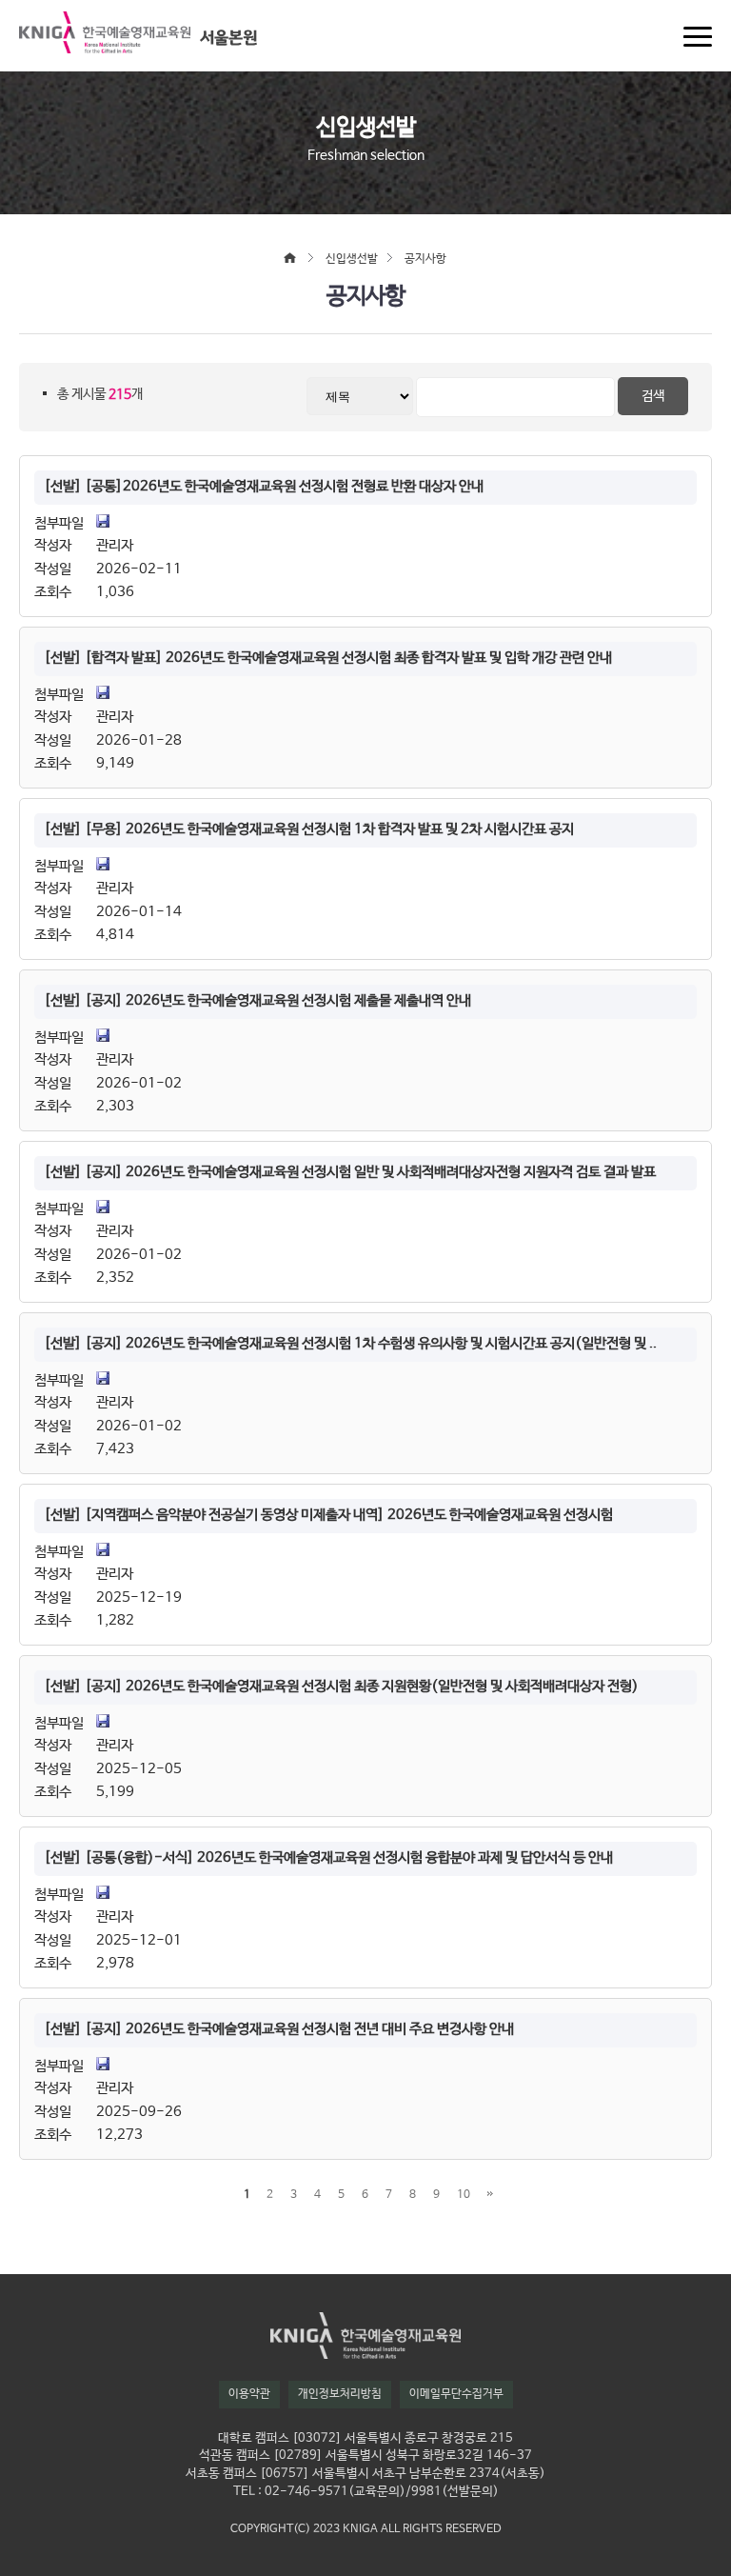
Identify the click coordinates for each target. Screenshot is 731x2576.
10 (464, 2195)
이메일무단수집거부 (456, 2394)
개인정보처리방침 (340, 2394)
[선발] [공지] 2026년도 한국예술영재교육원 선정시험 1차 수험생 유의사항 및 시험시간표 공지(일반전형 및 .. (350, 1344)
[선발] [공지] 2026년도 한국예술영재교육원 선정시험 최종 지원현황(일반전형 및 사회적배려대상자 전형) (341, 1687)
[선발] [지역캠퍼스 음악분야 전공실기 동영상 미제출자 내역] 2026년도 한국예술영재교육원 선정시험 (328, 1515)
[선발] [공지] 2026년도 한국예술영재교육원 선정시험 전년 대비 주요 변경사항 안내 (279, 2029)
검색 (653, 396)
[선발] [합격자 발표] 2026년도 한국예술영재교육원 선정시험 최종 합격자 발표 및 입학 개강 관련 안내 (328, 658)
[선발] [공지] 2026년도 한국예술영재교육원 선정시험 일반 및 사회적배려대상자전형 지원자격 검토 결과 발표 (350, 1172)
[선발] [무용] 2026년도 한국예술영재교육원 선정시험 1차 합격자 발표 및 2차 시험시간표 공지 (309, 829)
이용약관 (249, 2394)
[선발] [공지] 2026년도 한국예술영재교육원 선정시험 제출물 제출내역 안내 (257, 1001)
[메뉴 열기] (698, 37)
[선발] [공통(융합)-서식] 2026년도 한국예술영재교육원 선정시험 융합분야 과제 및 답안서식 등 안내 (328, 1858)
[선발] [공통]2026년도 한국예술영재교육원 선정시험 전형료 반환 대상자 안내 (264, 487)
